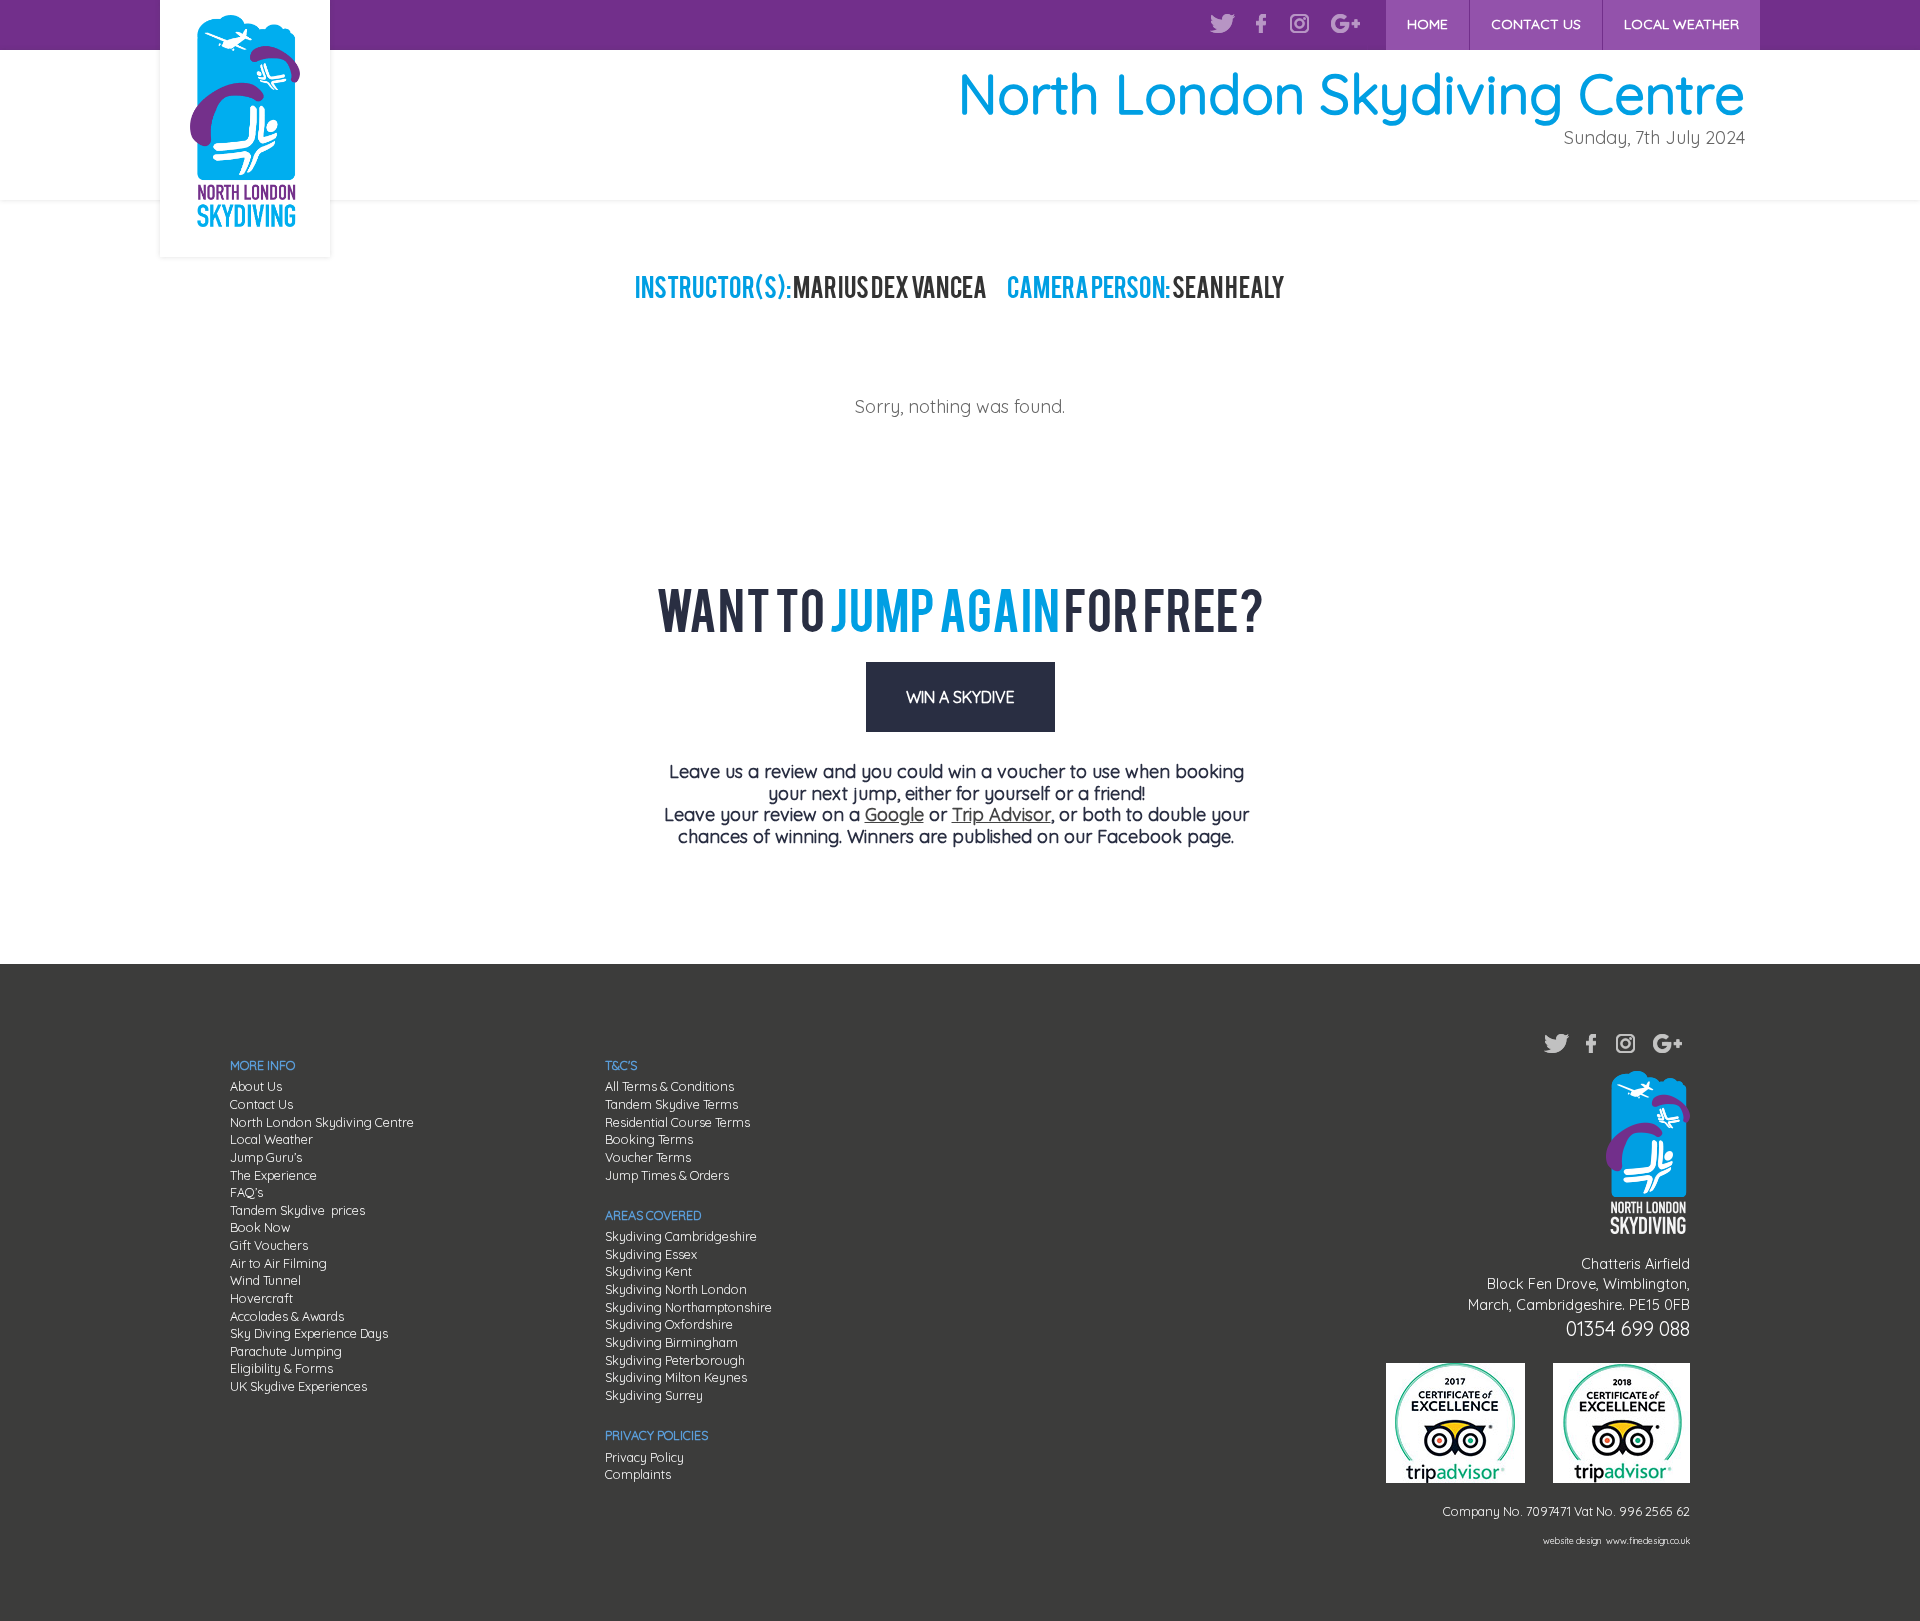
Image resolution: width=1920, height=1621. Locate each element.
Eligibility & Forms (281, 1368)
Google (894, 814)
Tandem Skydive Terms (671, 1104)
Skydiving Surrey (654, 1395)
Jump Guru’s (266, 1157)
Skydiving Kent (648, 1271)
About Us (256, 1086)
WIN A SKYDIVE (960, 697)
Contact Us (261, 1104)
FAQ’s (246, 1192)
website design (1572, 1540)
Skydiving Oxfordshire (669, 1324)
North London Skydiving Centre (322, 1122)
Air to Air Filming (278, 1263)
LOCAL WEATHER (1681, 24)
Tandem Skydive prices (297, 1210)
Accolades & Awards (287, 1316)
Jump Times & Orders (667, 1175)
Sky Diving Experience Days (309, 1333)
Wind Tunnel (265, 1280)
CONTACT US (1536, 24)
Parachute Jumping (286, 1351)
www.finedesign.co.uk (1648, 1540)
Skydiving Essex (651, 1254)
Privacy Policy (644, 1457)
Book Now (260, 1227)
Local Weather (271, 1139)
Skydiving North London (676, 1289)
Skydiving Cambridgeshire (681, 1236)
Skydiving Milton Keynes (676, 1377)
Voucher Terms (648, 1157)
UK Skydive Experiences (298, 1386)
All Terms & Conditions (669, 1086)
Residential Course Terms (677, 1122)
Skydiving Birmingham (671, 1342)
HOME (1427, 24)
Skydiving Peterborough (675, 1360)
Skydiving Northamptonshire (688, 1307)
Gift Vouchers (269, 1245)
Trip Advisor (1001, 814)
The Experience (273, 1175)
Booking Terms (649, 1139)
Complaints (638, 1474)
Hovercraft (261, 1298)
